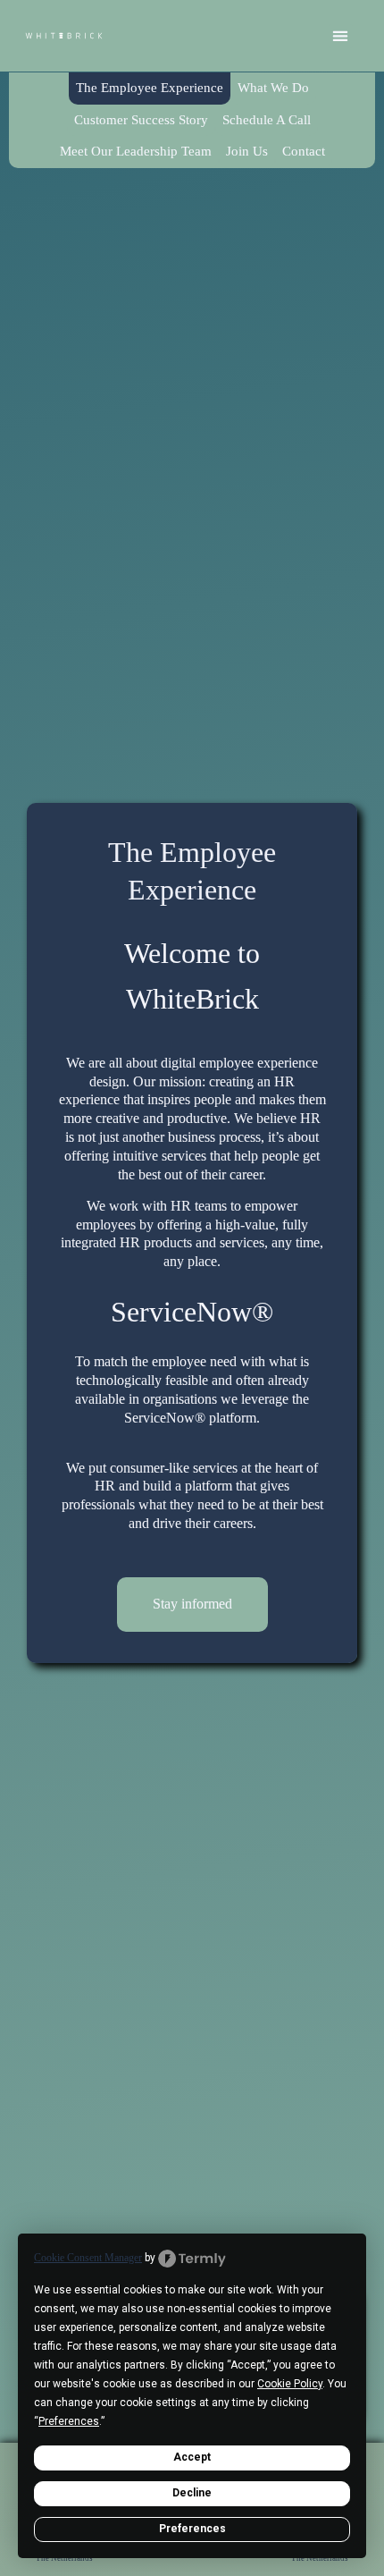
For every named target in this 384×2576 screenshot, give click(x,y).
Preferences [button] (69, 2421)
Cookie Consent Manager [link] (88, 2258)
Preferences (192, 2529)
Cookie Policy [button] (290, 2384)
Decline (192, 2493)
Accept (192, 2457)
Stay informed (192, 1604)
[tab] (150, 89)
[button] (341, 36)
